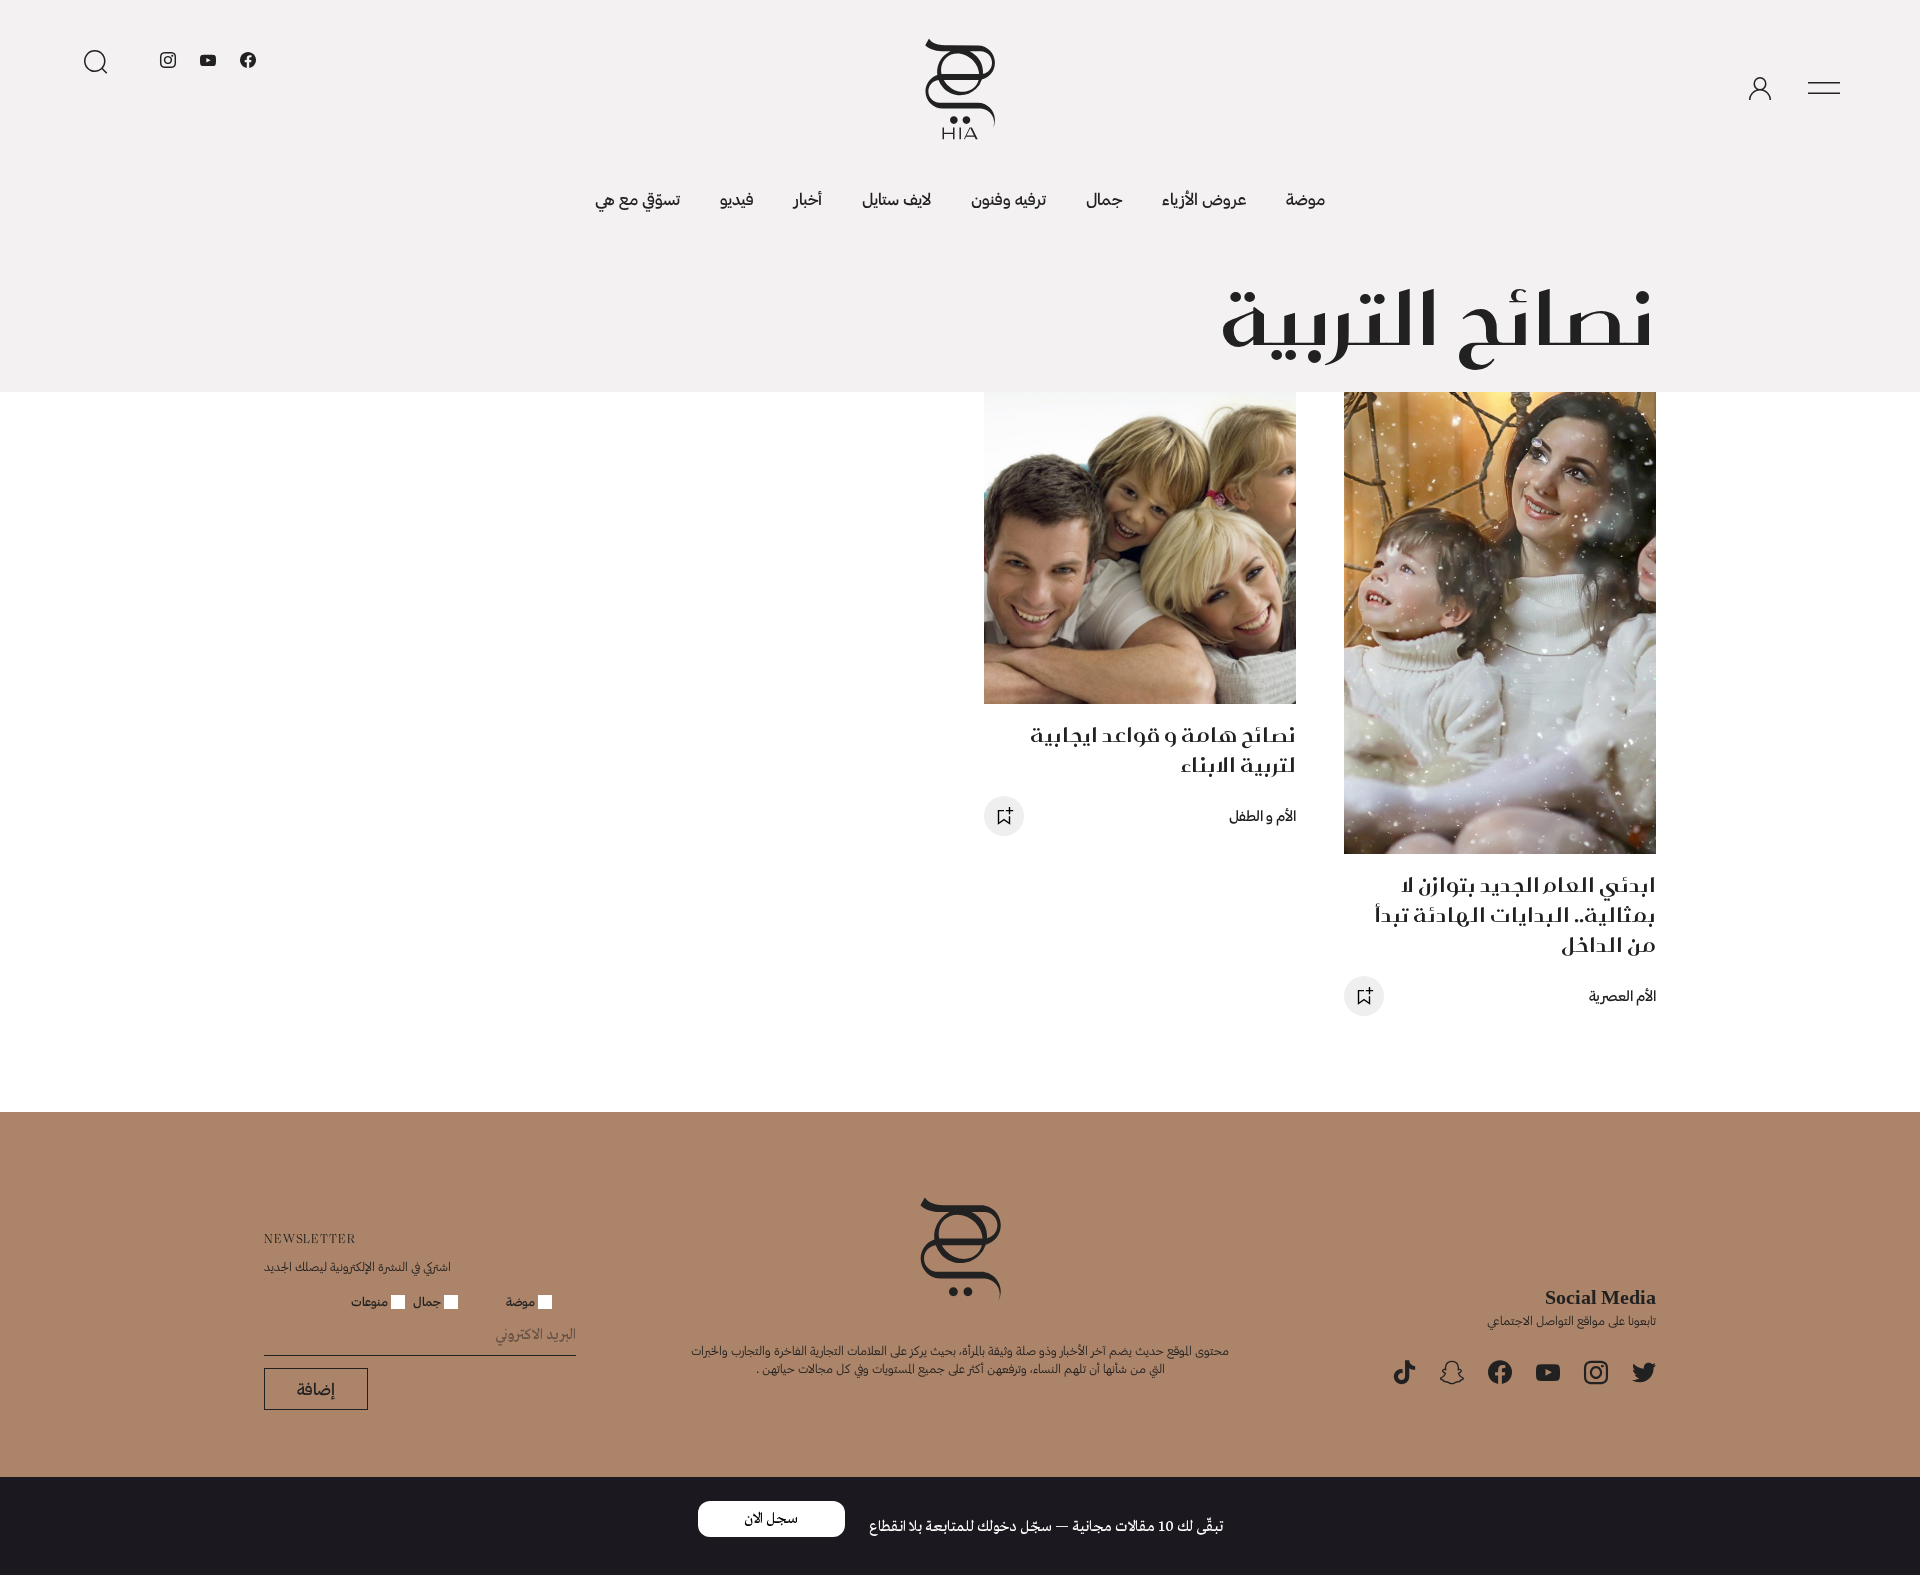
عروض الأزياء (1204, 198)
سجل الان (771, 1519)
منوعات (371, 1301)
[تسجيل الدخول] (1760, 89)
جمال (1104, 198)
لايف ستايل (896, 198)
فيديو (737, 198)
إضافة (316, 1388)
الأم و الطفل (1262, 815)
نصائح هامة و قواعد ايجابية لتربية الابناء (1163, 749)
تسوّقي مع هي (637, 198)
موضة (1305, 198)
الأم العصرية (1622, 995)
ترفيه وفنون (1008, 198)
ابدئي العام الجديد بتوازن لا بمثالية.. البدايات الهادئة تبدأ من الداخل (1515, 914)
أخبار (808, 198)
